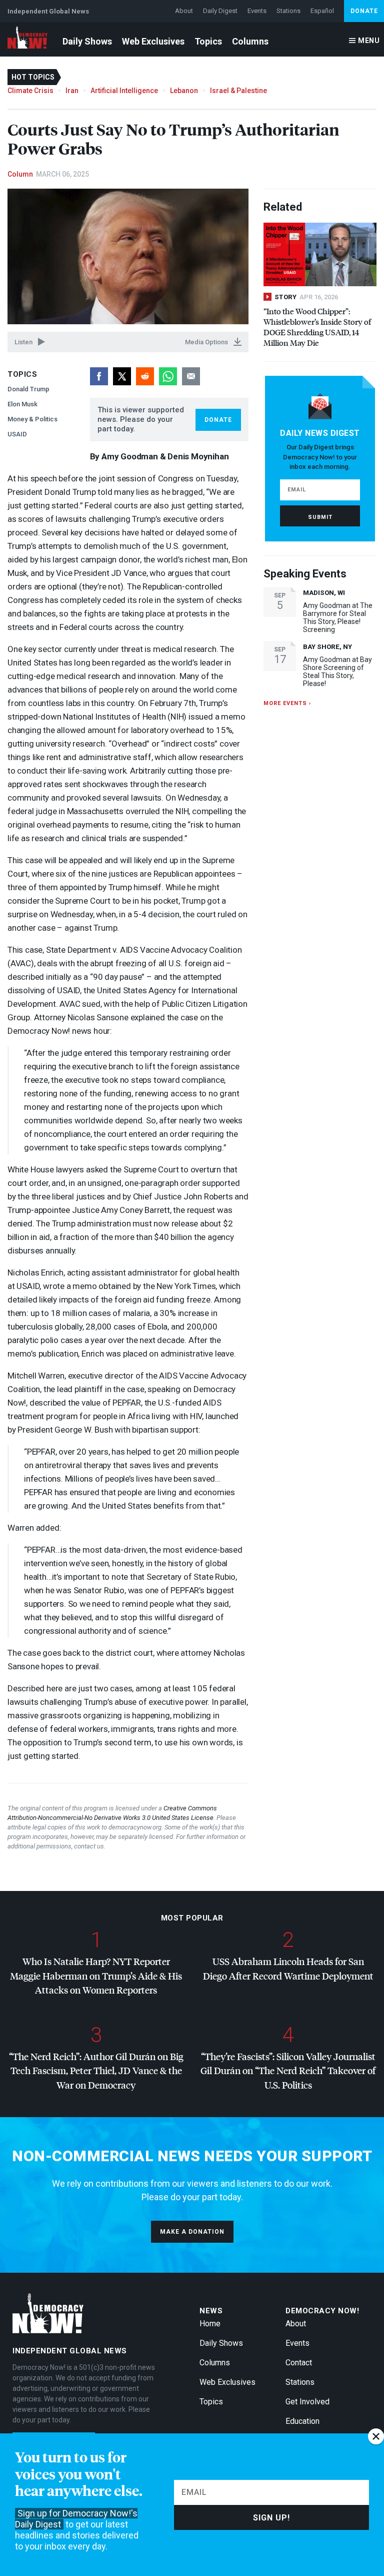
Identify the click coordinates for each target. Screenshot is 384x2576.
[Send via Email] (191, 376)
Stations (288, 11)
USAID (17, 434)
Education (302, 2421)
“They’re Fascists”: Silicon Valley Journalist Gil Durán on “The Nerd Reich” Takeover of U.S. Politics (288, 2071)
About (184, 11)
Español (322, 11)
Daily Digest (220, 11)
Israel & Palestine (238, 91)
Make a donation (192, 2232)
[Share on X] (122, 376)
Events (257, 11)
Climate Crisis (30, 91)
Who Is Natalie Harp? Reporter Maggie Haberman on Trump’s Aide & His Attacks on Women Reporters (96, 1976)
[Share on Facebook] (99, 376)
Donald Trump (28, 389)
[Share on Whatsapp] (168, 376)
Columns (250, 41)
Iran (72, 91)
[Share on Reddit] (145, 376)
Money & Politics (32, 419)
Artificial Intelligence (124, 91)
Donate (364, 11)
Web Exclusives (153, 41)
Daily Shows (87, 41)
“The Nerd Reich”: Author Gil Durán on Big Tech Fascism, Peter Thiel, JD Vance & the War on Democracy (96, 2071)
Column (20, 174)
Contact (299, 2363)
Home (210, 2324)
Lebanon (184, 91)
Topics (208, 41)
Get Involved (307, 2402)
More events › (287, 703)
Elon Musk (22, 404)
